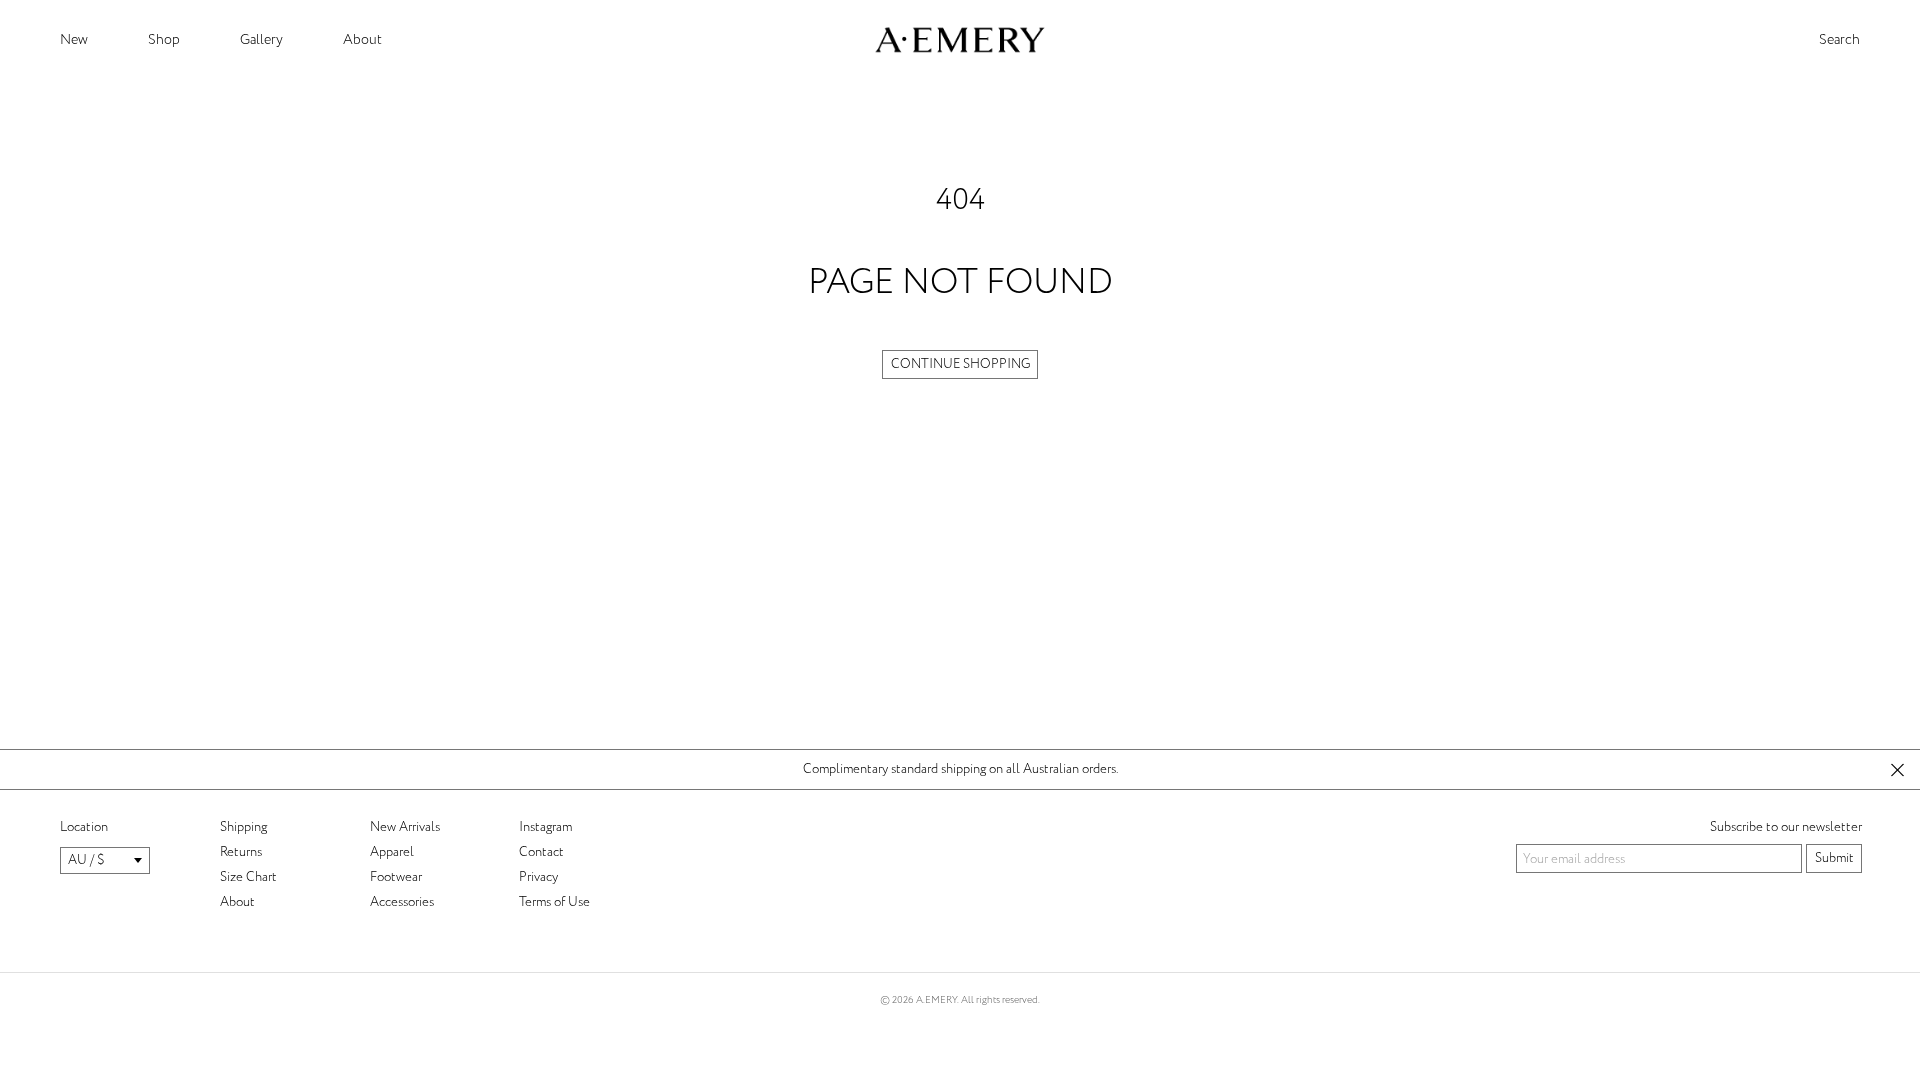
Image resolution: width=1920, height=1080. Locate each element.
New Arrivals (405, 827)
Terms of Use (554, 902)
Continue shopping (960, 364)
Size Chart (248, 877)
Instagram (545, 827)
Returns (241, 852)
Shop (164, 39)
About (362, 39)
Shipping (243, 827)
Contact (541, 852)
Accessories (402, 902)
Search (1839, 40)
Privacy (538, 877)
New (74, 39)
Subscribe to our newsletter (1786, 827)
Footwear (396, 877)
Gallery (261, 39)
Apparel (392, 852)
